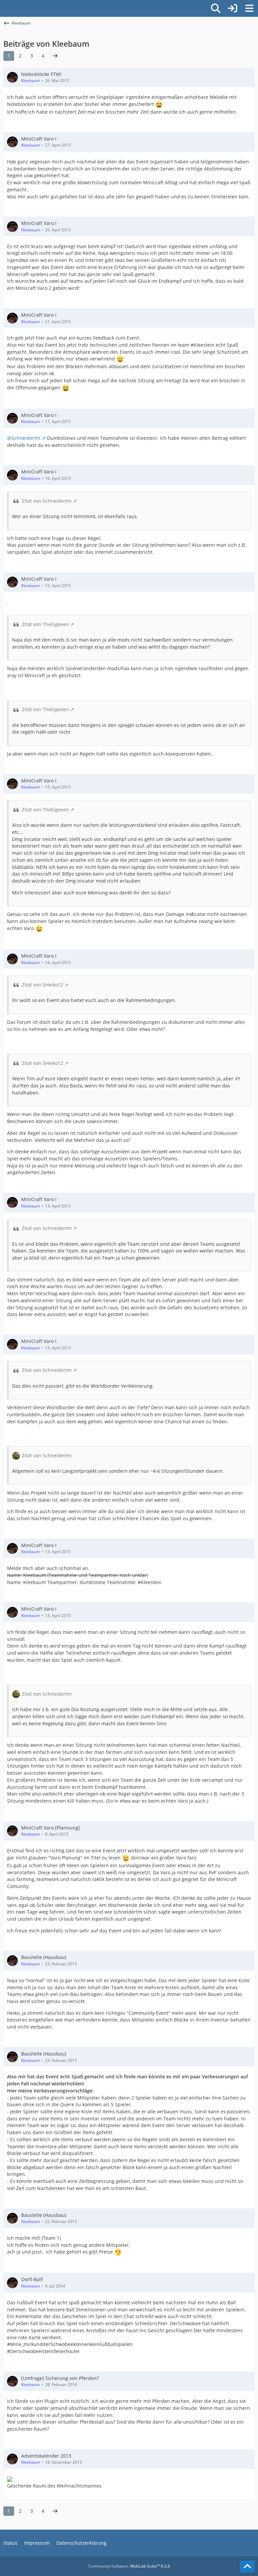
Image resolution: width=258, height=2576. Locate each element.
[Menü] (249, 8)
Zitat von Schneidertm (47, 501)
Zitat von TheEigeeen (45, 624)
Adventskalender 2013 (46, 2456)
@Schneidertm (24, 438)
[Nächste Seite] (55, 56)
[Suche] (216, 8)
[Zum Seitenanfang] (247, 2567)
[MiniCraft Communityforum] (3, 7)
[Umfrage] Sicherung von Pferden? (60, 2378)
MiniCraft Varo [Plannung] (51, 1828)
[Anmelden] (232, 8)
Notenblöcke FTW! (41, 74)
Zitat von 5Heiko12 (42, 985)
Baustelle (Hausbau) (44, 1957)
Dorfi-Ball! (32, 2279)
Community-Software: (129, 2566)
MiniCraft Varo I (39, 139)
